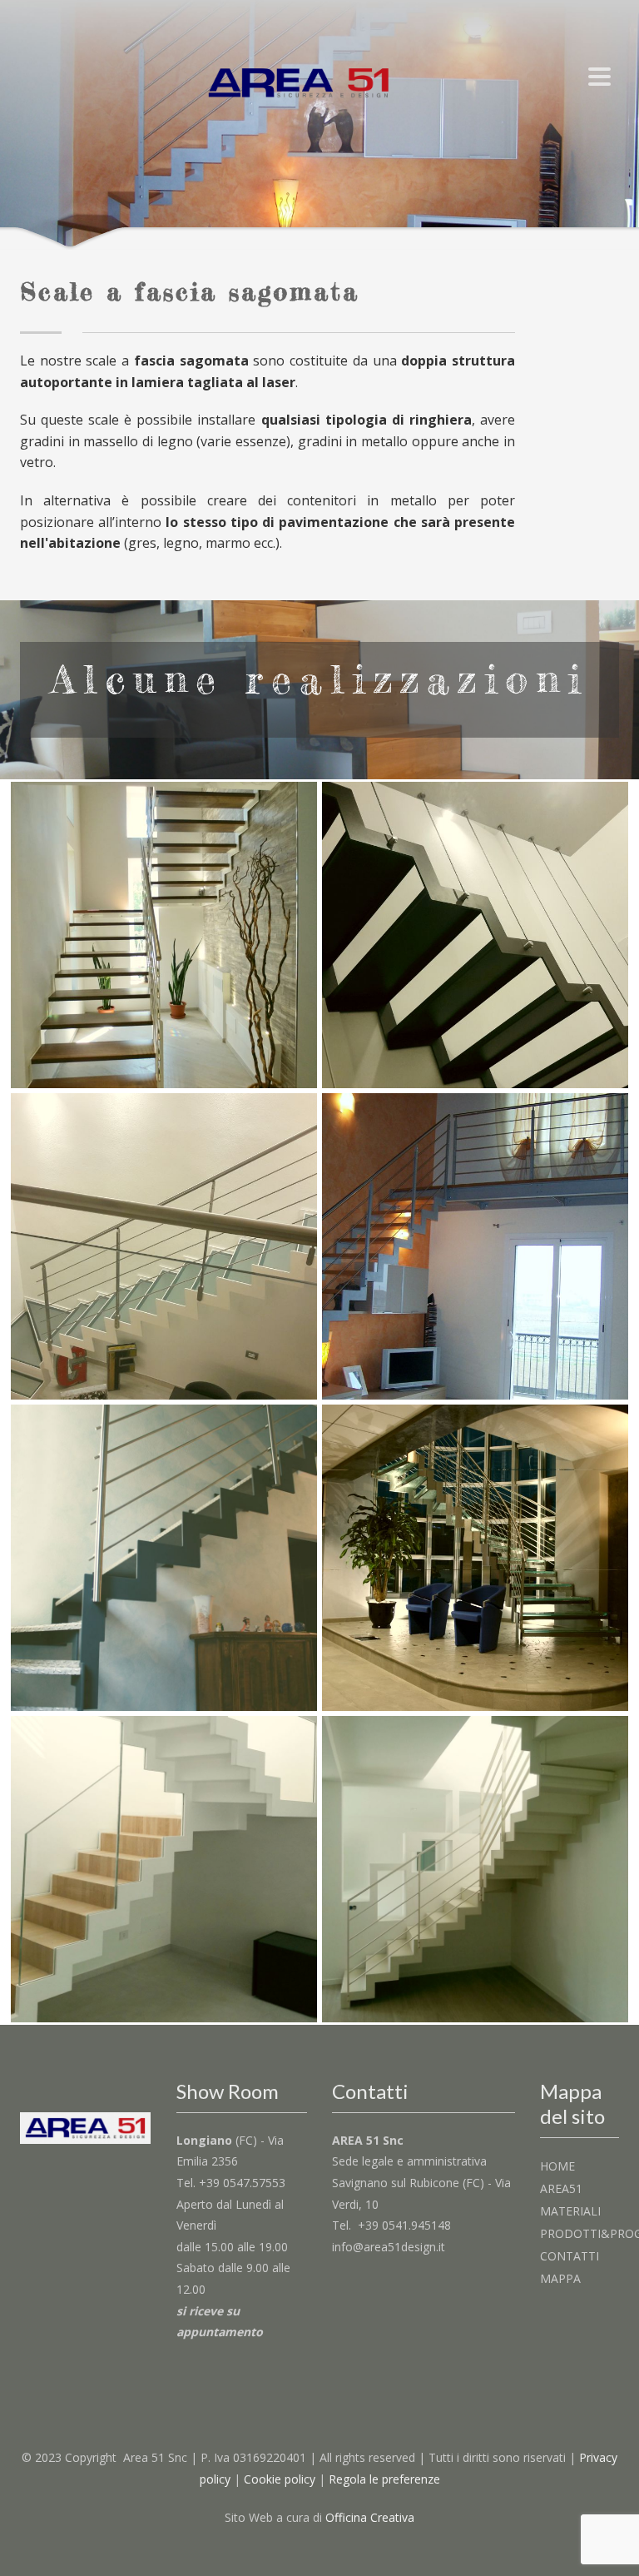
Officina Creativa (370, 2517)
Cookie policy (280, 2479)
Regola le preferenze (384, 2479)
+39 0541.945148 (404, 2225)
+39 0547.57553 (242, 2183)
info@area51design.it (389, 2247)
